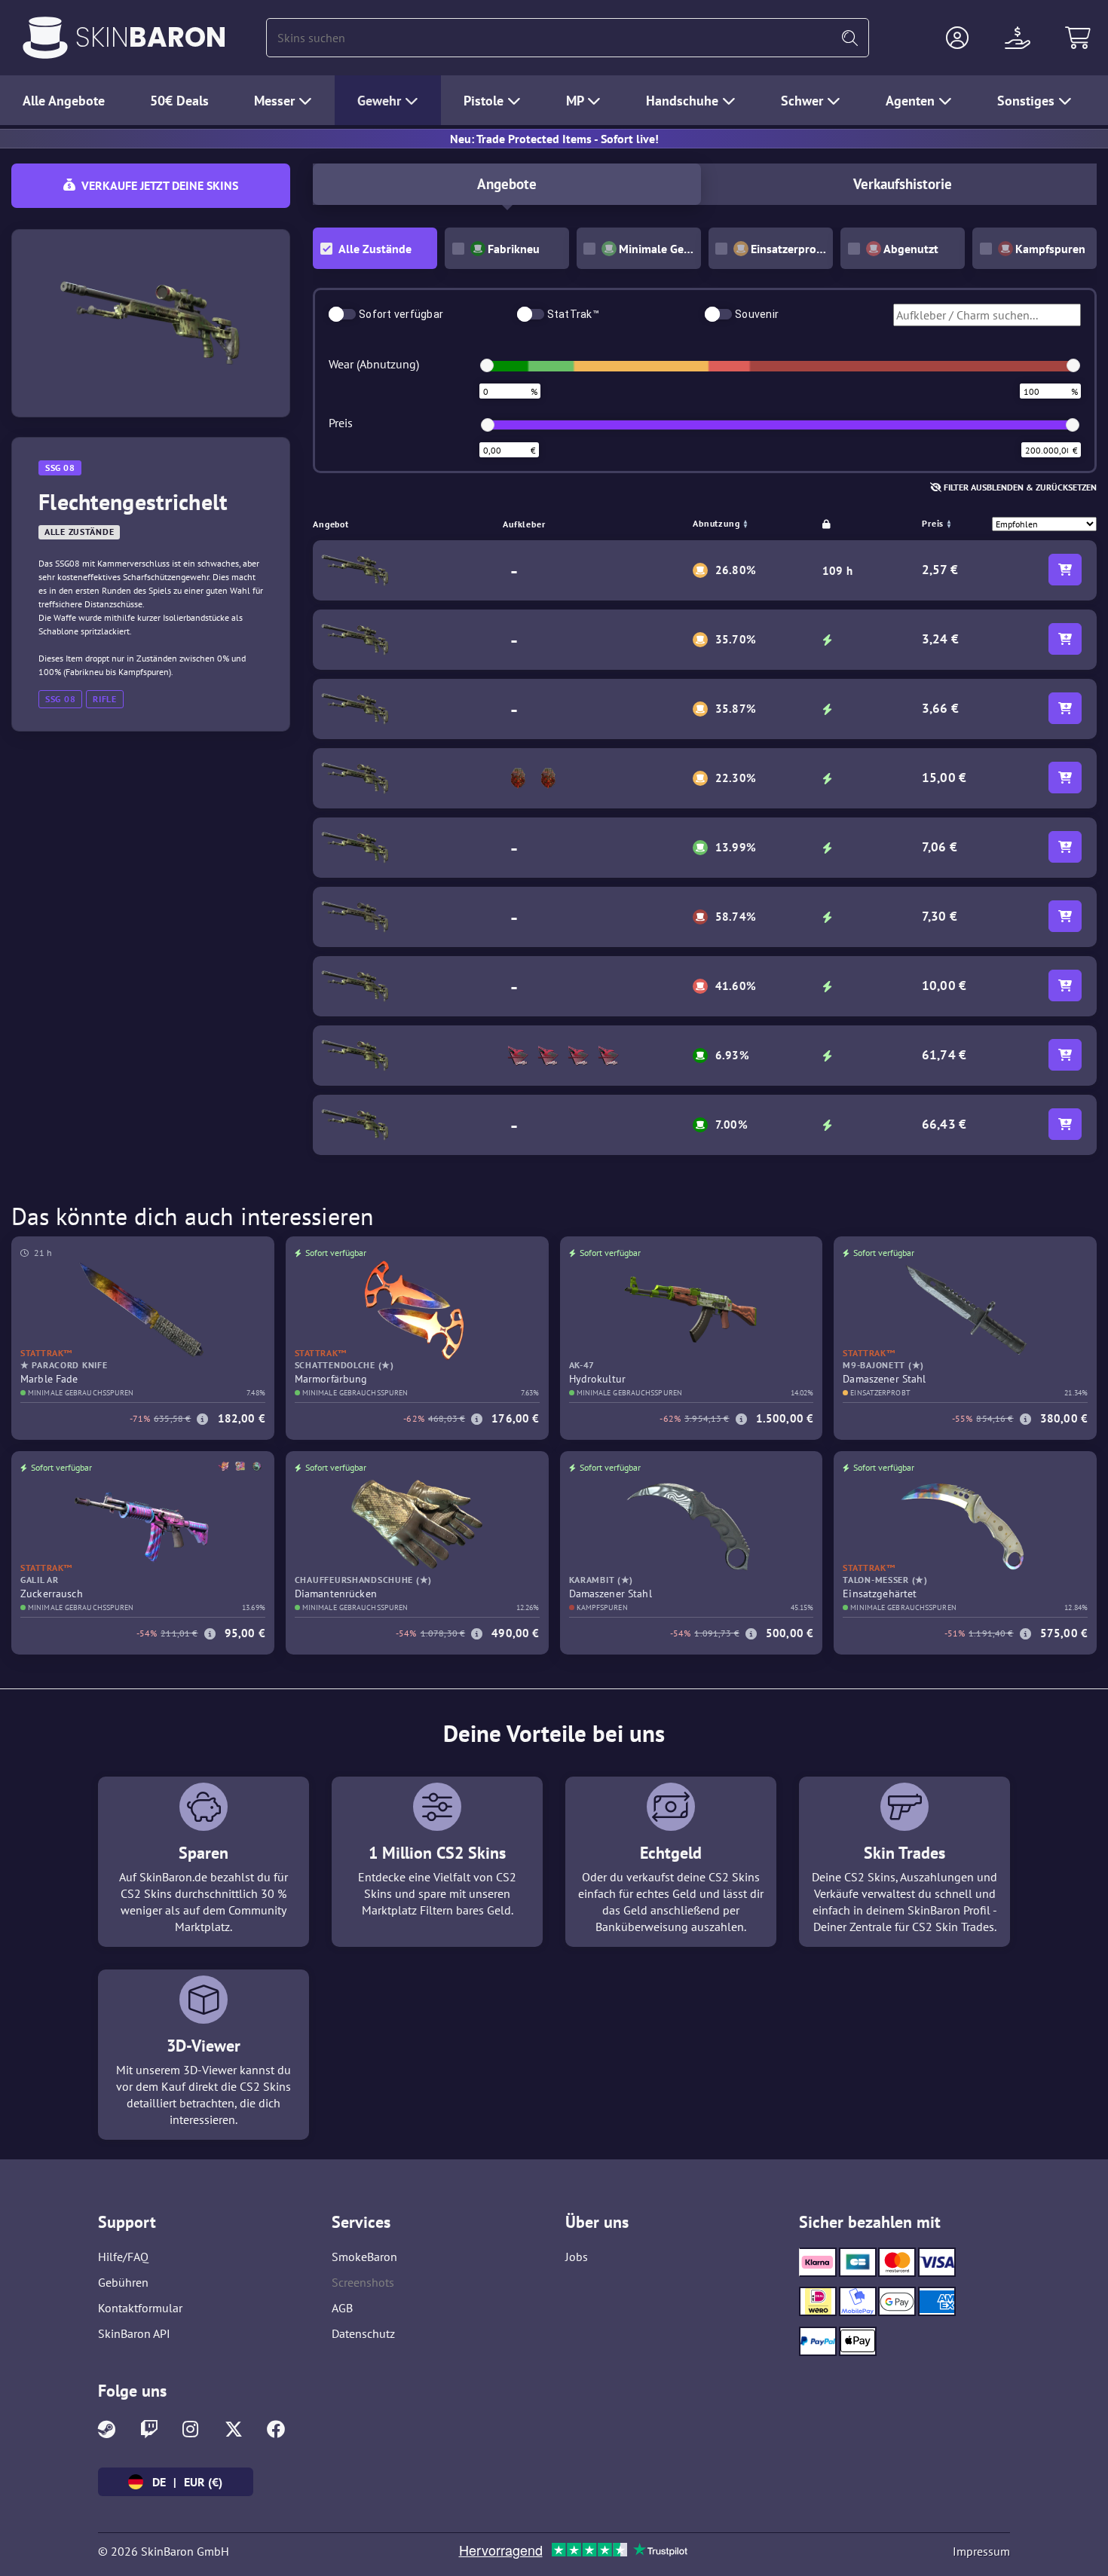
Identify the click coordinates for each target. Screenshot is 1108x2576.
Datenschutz (363, 2333)
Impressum (981, 2551)
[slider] (487, 365)
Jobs (577, 2257)
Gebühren (123, 2282)
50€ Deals (179, 101)
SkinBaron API (134, 2333)
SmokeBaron (364, 2257)
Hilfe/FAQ (123, 2257)
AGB (342, 2308)
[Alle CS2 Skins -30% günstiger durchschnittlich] (45, 38)
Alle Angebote (64, 101)
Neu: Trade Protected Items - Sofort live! (554, 139)
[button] (957, 38)
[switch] (342, 314)
